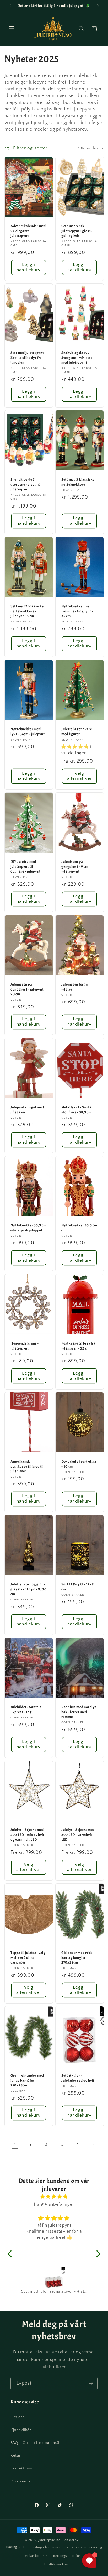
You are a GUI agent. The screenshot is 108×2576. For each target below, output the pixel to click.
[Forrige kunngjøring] (10, 6)
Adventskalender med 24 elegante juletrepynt (28, 231)
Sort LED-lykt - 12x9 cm (77, 1586)
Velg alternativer (80, 776)
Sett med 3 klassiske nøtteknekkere (78, 482)
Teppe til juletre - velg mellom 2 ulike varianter (28, 1958)
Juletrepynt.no (49, 2540)
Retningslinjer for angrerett (44, 2547)
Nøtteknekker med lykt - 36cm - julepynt (28, 732)
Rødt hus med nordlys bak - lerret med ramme (79, 1712)
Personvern (21, 2481)
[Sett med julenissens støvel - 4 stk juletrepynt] (54, 2278)
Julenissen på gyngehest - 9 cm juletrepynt (75, 866)
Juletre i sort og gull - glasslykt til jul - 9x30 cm (28, 1589)
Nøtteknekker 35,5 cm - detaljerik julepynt (28, 1228)
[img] (54, 2197)
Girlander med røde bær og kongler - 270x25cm (77, 1958)
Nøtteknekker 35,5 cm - (79, 1228)
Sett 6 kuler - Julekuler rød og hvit (78, 2078)
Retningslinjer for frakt (71, 2556)
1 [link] (15, 2144)
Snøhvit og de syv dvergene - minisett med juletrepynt (77, 358)
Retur (15, 2455)
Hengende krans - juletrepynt (25, 1346)
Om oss (18, 2417)
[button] (12, 29)
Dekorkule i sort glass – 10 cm (79, 1464)
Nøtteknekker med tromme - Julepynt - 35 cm (77, 611)
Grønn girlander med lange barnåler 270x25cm (27, 2080)
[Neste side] (93, 2144)
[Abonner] (91, 2384)
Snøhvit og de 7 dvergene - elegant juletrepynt (25, 484)
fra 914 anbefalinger (54, 2204)
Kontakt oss (21, 2468)
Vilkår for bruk (36, 2556)
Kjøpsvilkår (21, 2430)
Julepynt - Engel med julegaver (27, 1110)
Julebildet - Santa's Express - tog (26, 1709)
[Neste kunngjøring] (98, 6)
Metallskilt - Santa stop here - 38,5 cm (77, 1110)
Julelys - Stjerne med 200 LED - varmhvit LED (78, 1835)
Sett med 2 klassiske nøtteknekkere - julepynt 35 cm (27, 611)
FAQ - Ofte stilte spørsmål (35, 2443)
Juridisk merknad (57, 2565)
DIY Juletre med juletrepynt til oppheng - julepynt (26, 866)
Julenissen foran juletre (75, 987)
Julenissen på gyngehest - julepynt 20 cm (27, 989)
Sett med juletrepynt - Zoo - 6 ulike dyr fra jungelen (28, 358)
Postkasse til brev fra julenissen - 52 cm (79, 1346)
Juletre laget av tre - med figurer (78, 732)
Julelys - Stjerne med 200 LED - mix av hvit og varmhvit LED (27, 1835)
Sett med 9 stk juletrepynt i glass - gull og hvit (77, 231)
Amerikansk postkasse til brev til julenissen (27, 1466)
